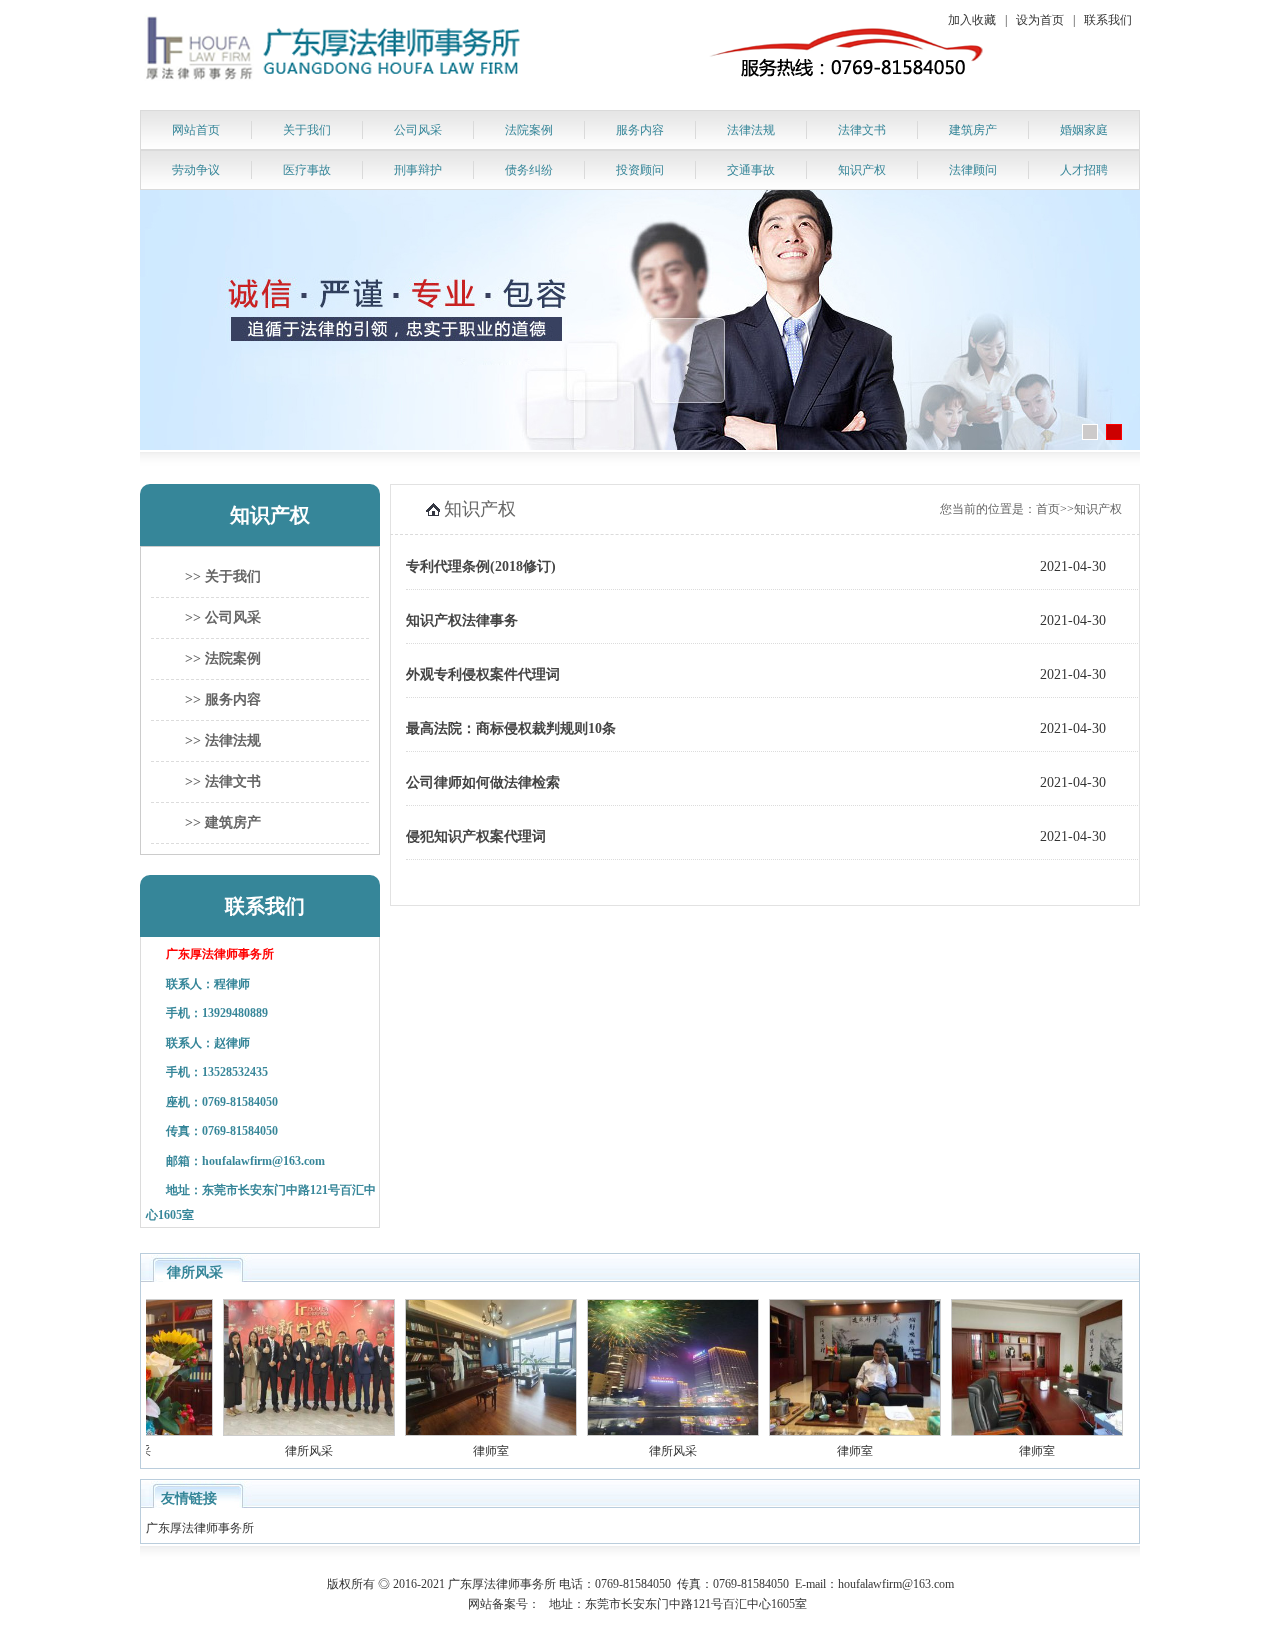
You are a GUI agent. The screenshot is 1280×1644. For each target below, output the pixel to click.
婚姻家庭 (1084, 130)
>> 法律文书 (223, 781)
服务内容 (640, 130)
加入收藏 (972, 20)
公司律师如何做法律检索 (483, 782)
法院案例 (529, 130)
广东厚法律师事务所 (201, 1528)
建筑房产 (973, 130)
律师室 (472, 1451)
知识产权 (862, 170)
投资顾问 (640, 170)
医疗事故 (307, 170)
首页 (1048, 509)
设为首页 (1040, 20)
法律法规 (751, 130)
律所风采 (290, 1451)
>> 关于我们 (223, 576)
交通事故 (751, 170)
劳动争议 (196, 170)
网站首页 (196, 130)
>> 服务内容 (223, 699)
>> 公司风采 (223, 617)
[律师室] (472, 1432)
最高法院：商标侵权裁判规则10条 (511, 728)
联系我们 (1108, 20)
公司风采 (418, 130)
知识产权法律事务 (462, 620)
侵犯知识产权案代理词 (476, 836)
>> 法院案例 (223, 658)
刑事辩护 (418, 170)
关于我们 (307, 130)
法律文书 (862, 130)
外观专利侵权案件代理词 (483, 674)
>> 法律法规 (223, 740)
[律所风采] (290, 1432)
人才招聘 (1084, 170)
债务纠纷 (529, 170)
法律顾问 (973, 170)
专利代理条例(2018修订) (481, 566)
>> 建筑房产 (223, 822)
